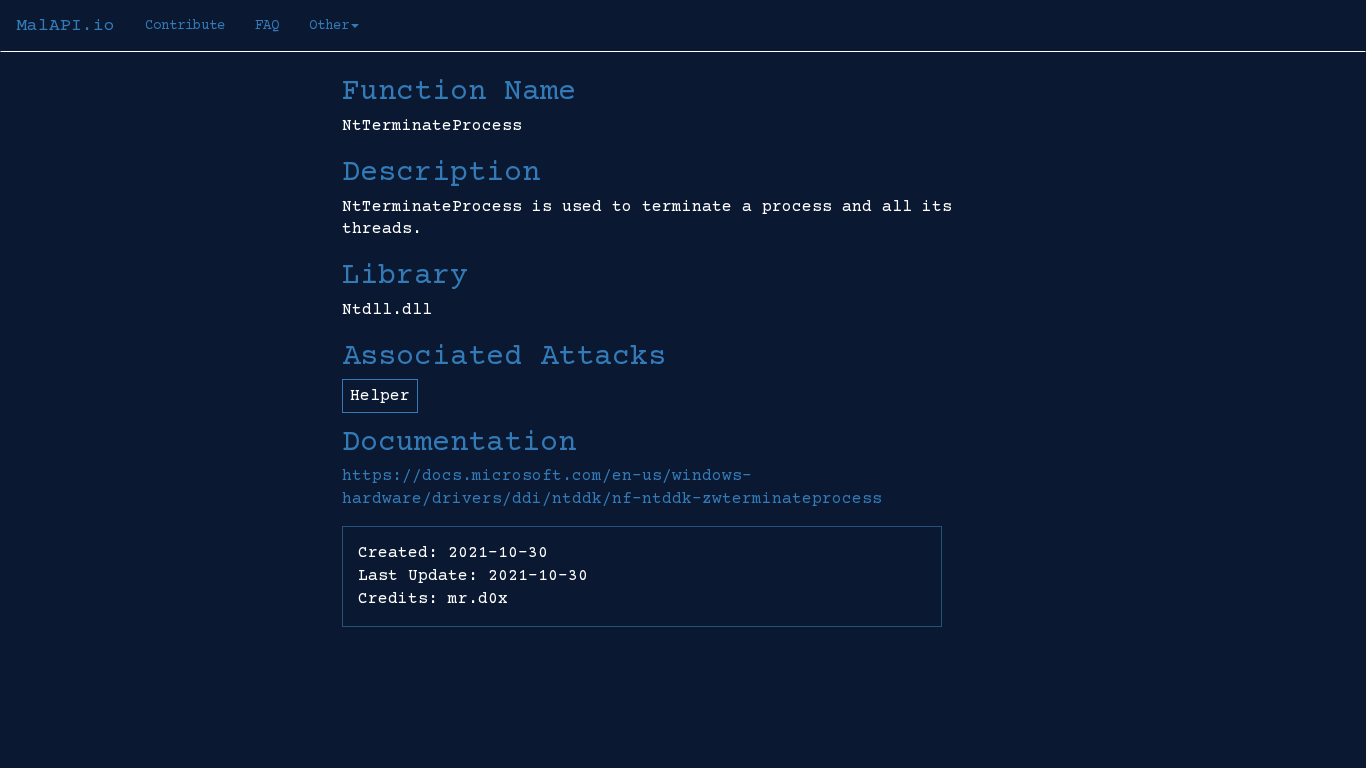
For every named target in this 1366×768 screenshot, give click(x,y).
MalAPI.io (65, 26)
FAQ (267, 26)
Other (329, 26)
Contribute (185, 26)
